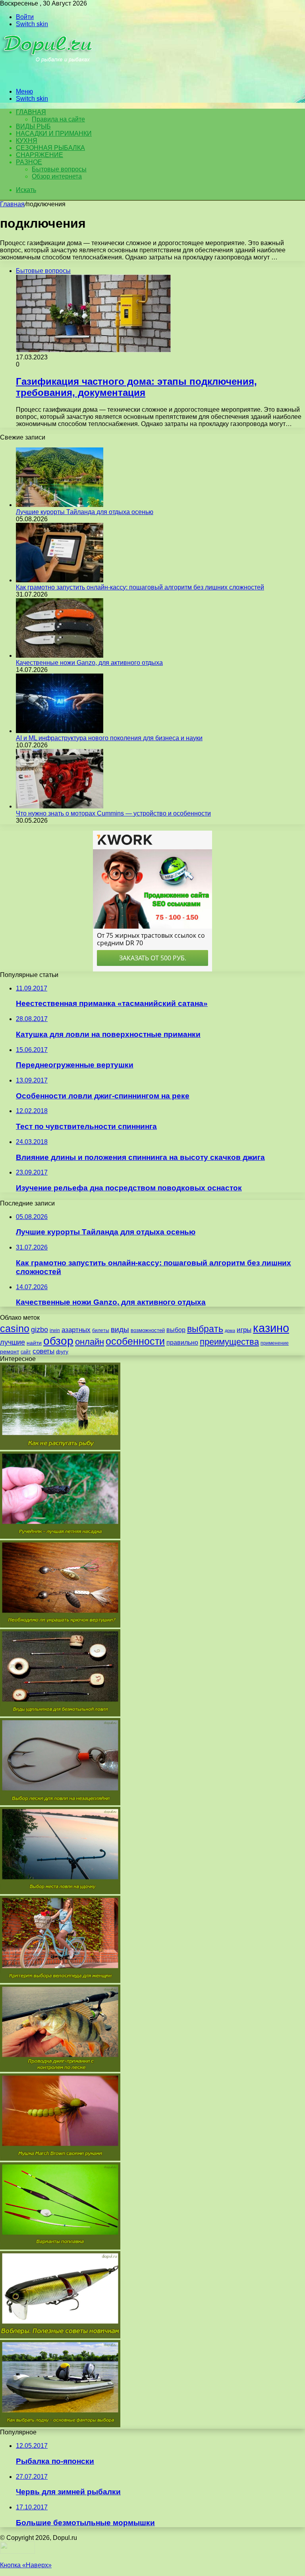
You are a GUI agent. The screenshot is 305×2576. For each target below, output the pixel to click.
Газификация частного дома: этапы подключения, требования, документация (136, 387)
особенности (135, 1341)
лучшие (13, 1342)
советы (43, 1351)
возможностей (148, 1330)
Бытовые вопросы (59, 169)
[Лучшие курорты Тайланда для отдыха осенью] (60, 505)
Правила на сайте (58, 119)
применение (275, 1343)
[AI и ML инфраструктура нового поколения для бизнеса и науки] (60, 731)
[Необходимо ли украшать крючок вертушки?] (60, 1625)
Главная (12, 204)
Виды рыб (33, 126)
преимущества (229, 1342)
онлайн (90, 1342)
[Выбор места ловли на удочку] (60, 1892)
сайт (26, 1352)
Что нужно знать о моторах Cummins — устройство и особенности (113, 813)
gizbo (40, 1330)
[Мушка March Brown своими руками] (60, 2159)
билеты (101, 1330)
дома (230, 1330)
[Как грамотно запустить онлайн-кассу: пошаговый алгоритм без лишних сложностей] (60, 580)
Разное (29, 162)
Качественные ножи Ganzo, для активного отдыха (89, 663)
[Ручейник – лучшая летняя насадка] (60, 1537)
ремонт (10, 1351)
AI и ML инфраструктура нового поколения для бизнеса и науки (109, 738)
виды (120, 1329)
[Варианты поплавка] (60, 2247)
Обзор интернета (57, 176)
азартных (76, 1330)
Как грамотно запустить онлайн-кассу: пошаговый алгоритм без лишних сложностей (140, 587)
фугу (62, 1351)
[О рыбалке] (48, 78)
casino (15, 1329)
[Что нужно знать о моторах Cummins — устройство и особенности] (60, 806)
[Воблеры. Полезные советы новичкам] (60, 2336)
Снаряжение (40, 155)
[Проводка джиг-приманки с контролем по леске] (60, 2070)
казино (271, 1328)
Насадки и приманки (54, 133)
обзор (58, 1341)
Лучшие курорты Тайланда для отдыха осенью (85, 512)
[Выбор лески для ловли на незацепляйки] (60, 1803)
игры (244, 1330)
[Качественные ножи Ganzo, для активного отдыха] (60, 656)
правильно (182, 1343)
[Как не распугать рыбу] (60, 1448)
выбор (176, 1330)
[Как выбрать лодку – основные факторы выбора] (60, 2425)
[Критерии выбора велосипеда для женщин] (60, 1981)
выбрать (205, 1329)
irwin (55, 1330)
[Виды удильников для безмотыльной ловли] (60, 1714)
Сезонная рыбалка (50, 148)
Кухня (27, 141)
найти (34, 1343)
